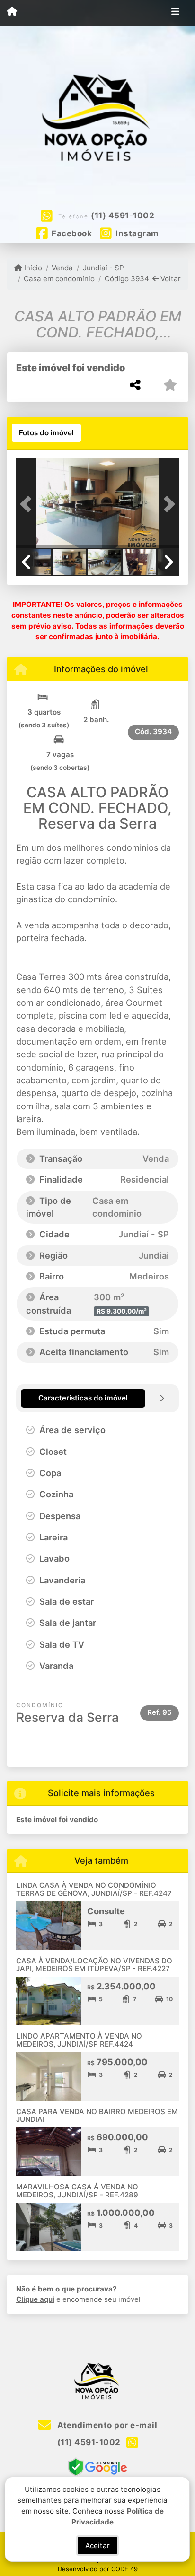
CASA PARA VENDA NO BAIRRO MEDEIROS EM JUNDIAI (97, 2116)
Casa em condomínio (59, 279)
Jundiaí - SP (103, 268)
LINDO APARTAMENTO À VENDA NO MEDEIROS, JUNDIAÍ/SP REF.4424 (79, 2040)
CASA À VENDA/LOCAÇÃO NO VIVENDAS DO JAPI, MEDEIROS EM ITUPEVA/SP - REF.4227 (94, 1965)
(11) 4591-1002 (123, 216)
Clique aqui (35, 2299)
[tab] (46, 433)
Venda (62, 268)
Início (32, 268)
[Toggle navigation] (175, 13)
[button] (28, 504)
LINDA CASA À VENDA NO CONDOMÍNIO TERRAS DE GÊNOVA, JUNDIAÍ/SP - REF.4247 (94, 1889)
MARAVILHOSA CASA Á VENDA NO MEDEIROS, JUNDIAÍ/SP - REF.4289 (77, 2191)
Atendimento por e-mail (106, 2425)
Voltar (170, 279)
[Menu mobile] (12, 12)
